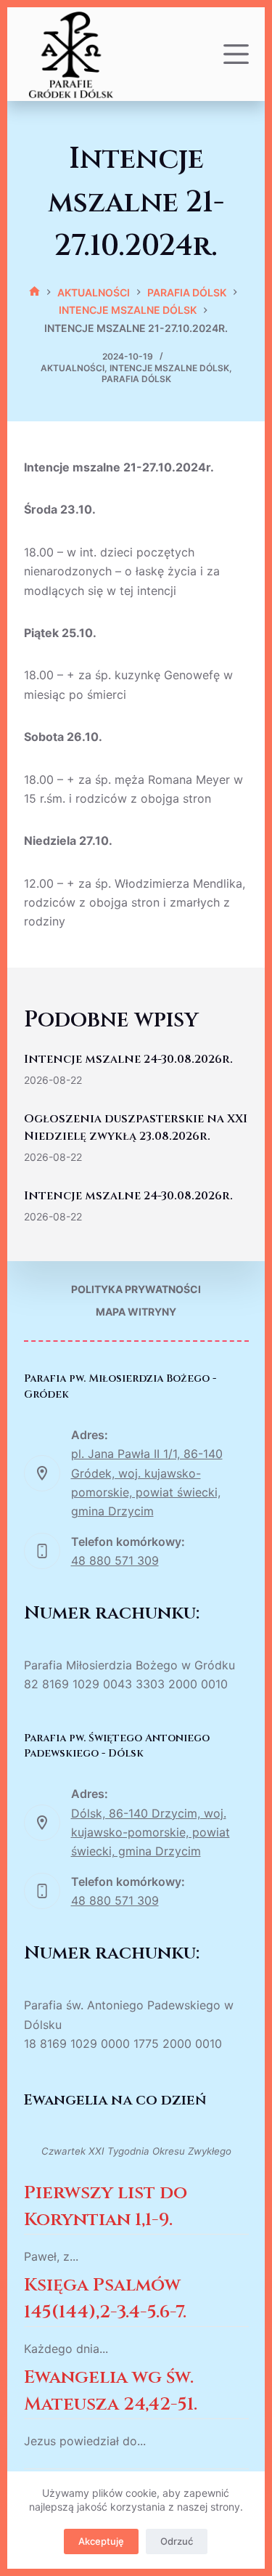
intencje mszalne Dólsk (169, 368)
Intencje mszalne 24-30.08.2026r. (128, 1059)
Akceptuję (101, 2541)
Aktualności (73, 368)
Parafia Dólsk (136, 379)
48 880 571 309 (115, 1560)
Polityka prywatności (136, 1289)
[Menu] (236, 54)
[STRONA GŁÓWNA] (34, 292)
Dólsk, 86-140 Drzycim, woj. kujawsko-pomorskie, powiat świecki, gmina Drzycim (151, 1832)
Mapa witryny (136, 1312)
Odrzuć (177, 2541)
